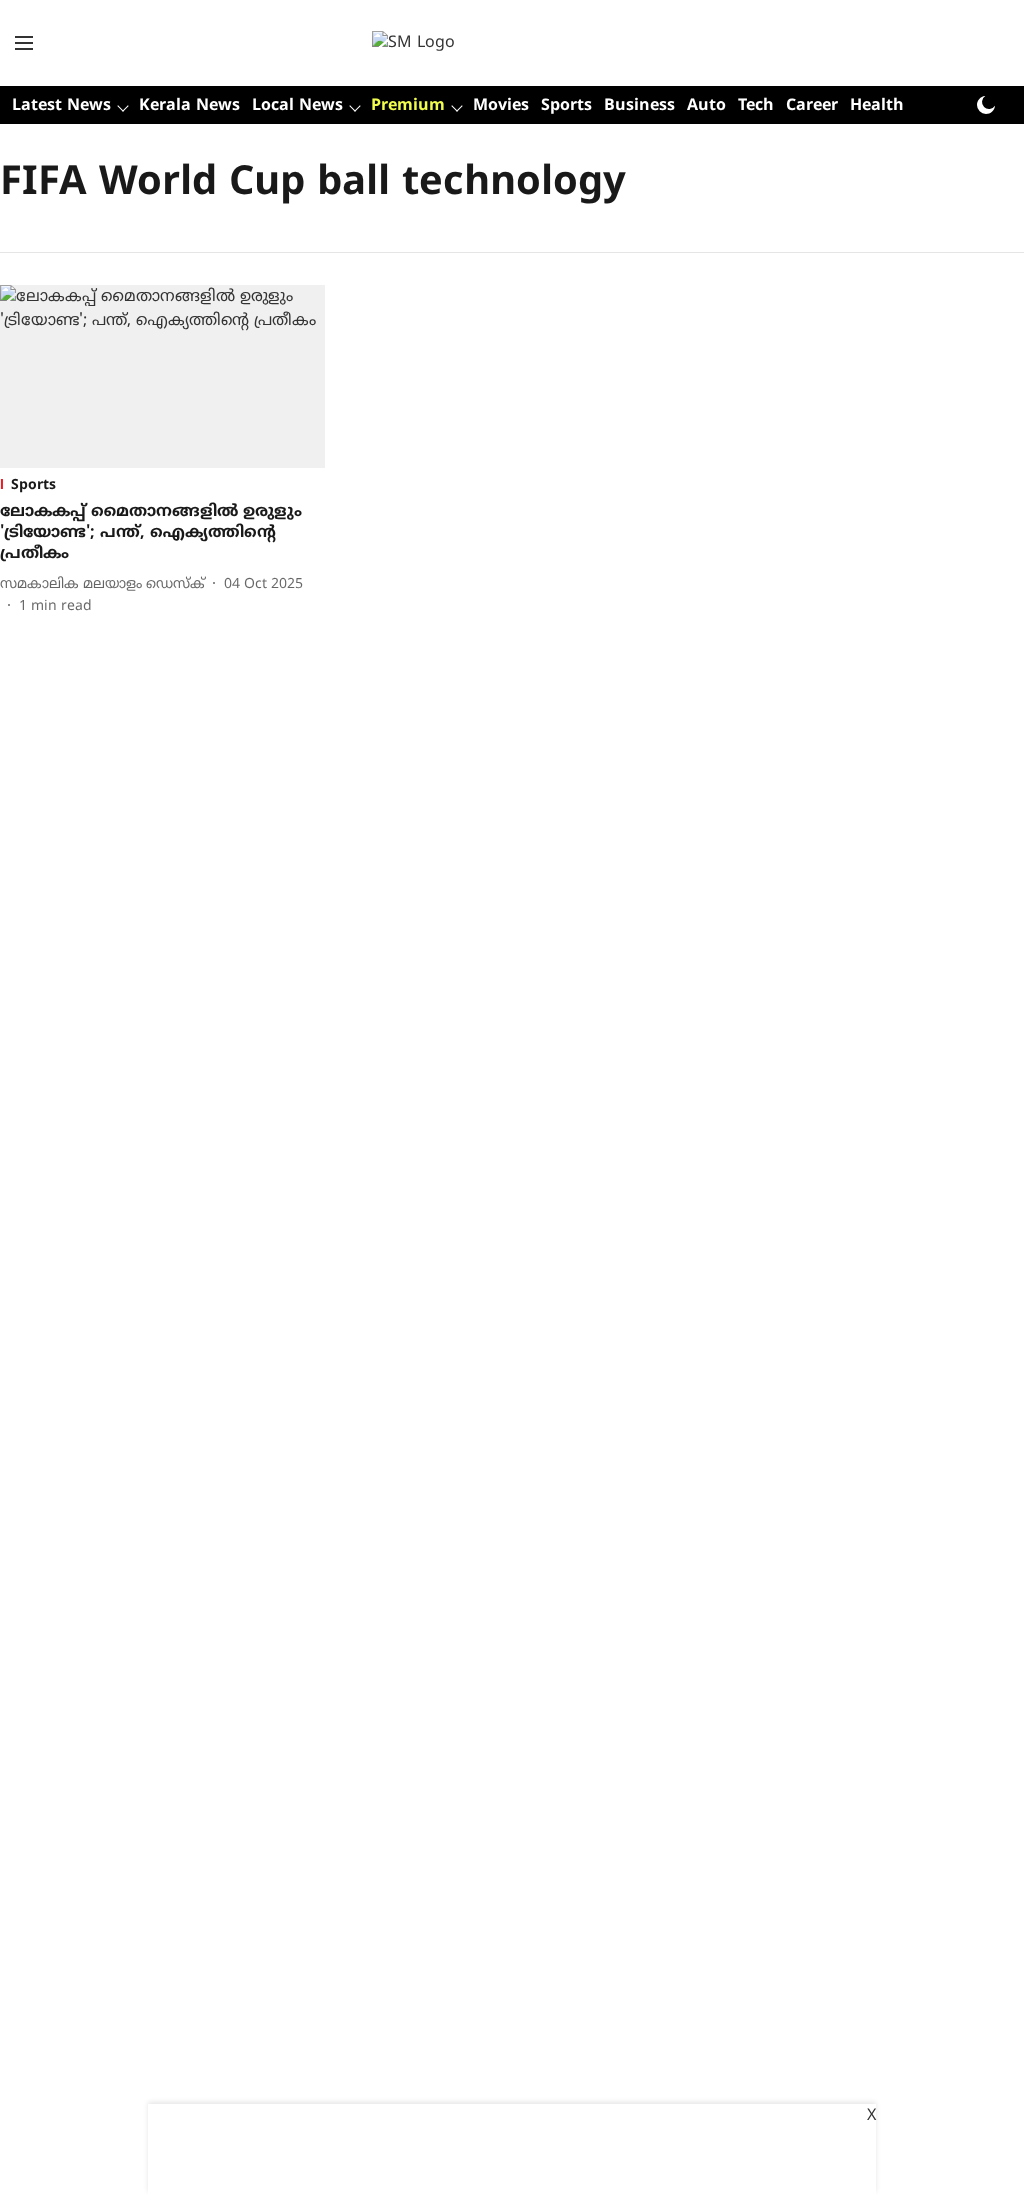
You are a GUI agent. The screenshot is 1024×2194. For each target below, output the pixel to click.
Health (877, 106)
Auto (706, 106)
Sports (566, 106)
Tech (756, 106)
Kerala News (189, 106)
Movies (501, 106)
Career (812, 106)
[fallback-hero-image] (162, 376)
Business (639, 106)
